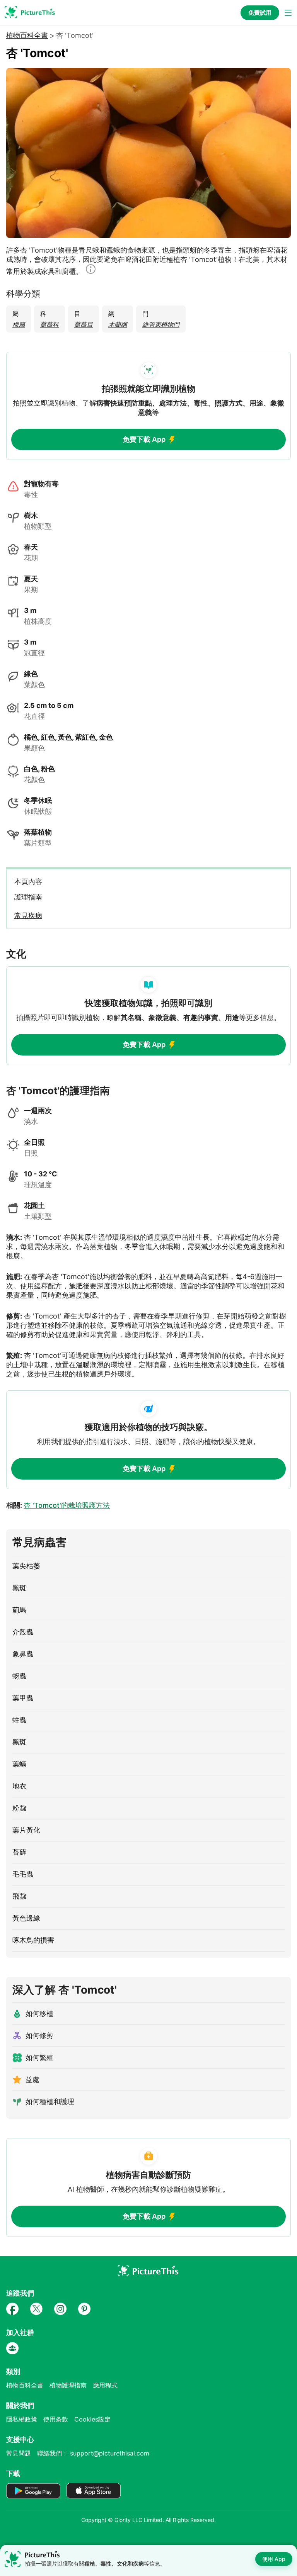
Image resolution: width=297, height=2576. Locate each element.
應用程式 (105, 2385)
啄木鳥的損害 (33, 1940)
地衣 (19, 1786)
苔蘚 (19, 1852)
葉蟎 (19, 1764)
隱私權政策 (22, 2419)
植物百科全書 (27, 36)
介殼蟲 (23, 1632)
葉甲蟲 (23, 1698)
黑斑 (19, 1588)
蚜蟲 (19, 1676)
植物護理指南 (68, 2385)
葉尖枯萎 (26, 1566)
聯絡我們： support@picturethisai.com (93, 2453)
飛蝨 (19, 1896)
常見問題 (19, 2453)
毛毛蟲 (23, 1874)
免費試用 (260, 13)
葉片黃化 (26, 1830)
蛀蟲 (19, 1720)
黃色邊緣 (26, 1918)
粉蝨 (19, 1808)
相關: (58, 1505)
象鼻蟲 (23, 1654)
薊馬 (19, 1610)
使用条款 (56, 2419)
